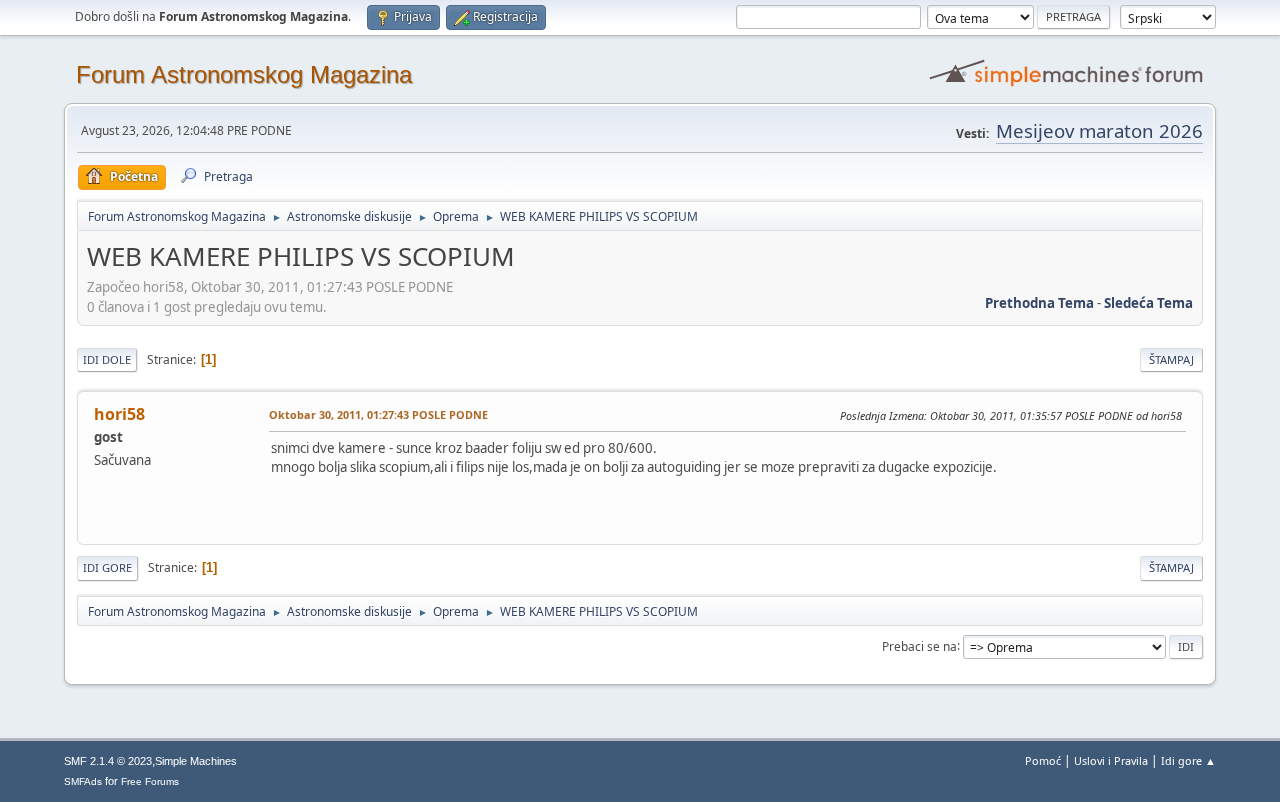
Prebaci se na (919, 645)
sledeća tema (1148, 303)
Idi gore (107, 567)
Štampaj (1171, 359)
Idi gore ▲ (1188, 760)
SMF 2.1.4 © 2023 (108, 761)
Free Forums (150, 781)
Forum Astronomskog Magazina (244, 74)
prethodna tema (1039, 303)
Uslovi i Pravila (1111, 760)
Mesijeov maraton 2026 (1099, 130)
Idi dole (107, 359)
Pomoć (1043, 760)
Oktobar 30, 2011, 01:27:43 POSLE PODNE (378, 414)
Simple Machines (196, 761)
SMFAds (83, 781)
